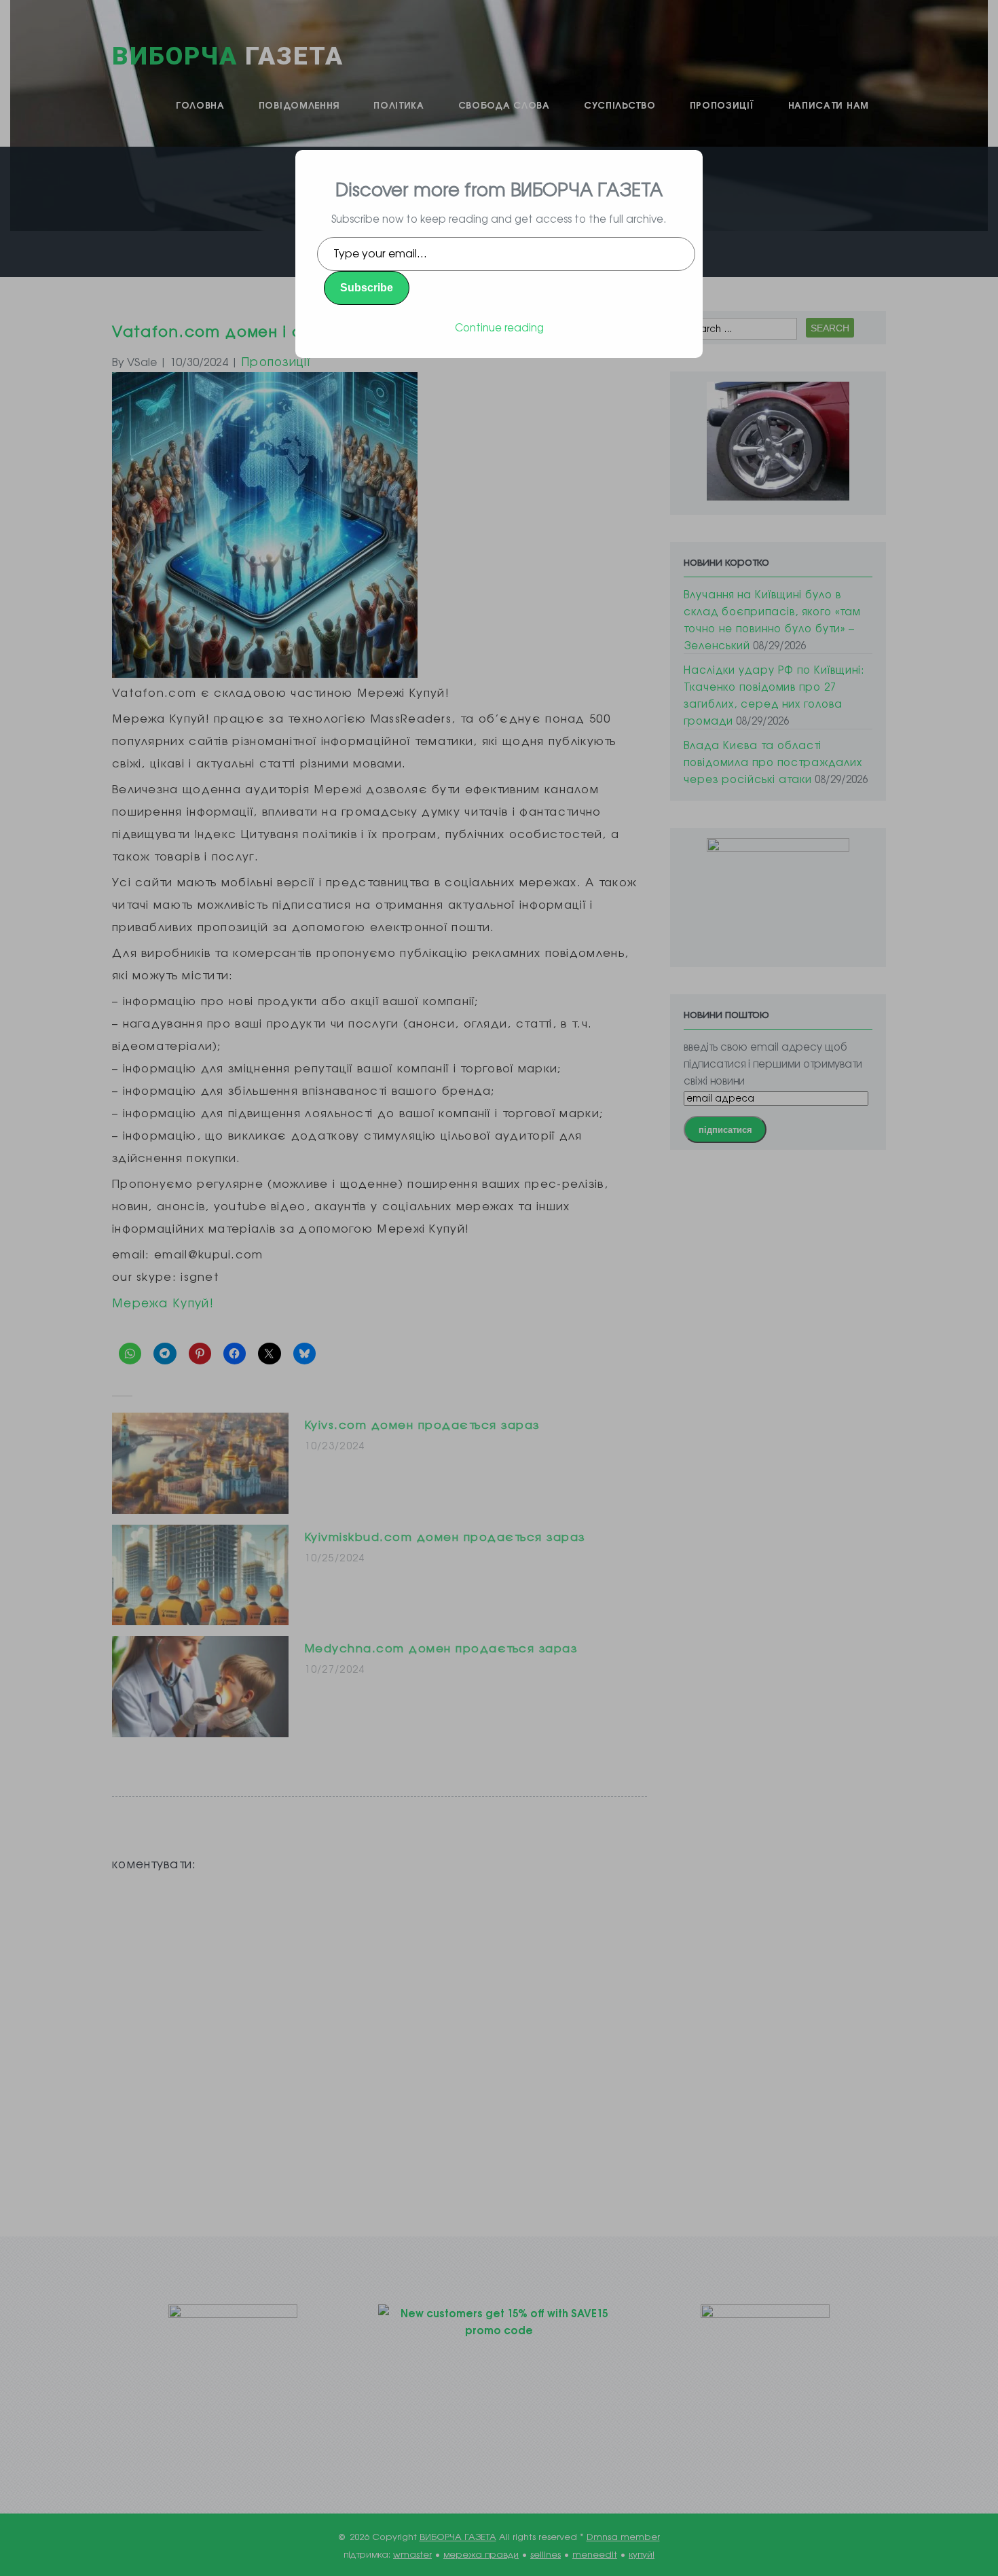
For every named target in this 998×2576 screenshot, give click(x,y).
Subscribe (367, 288)
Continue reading (499, 327)
